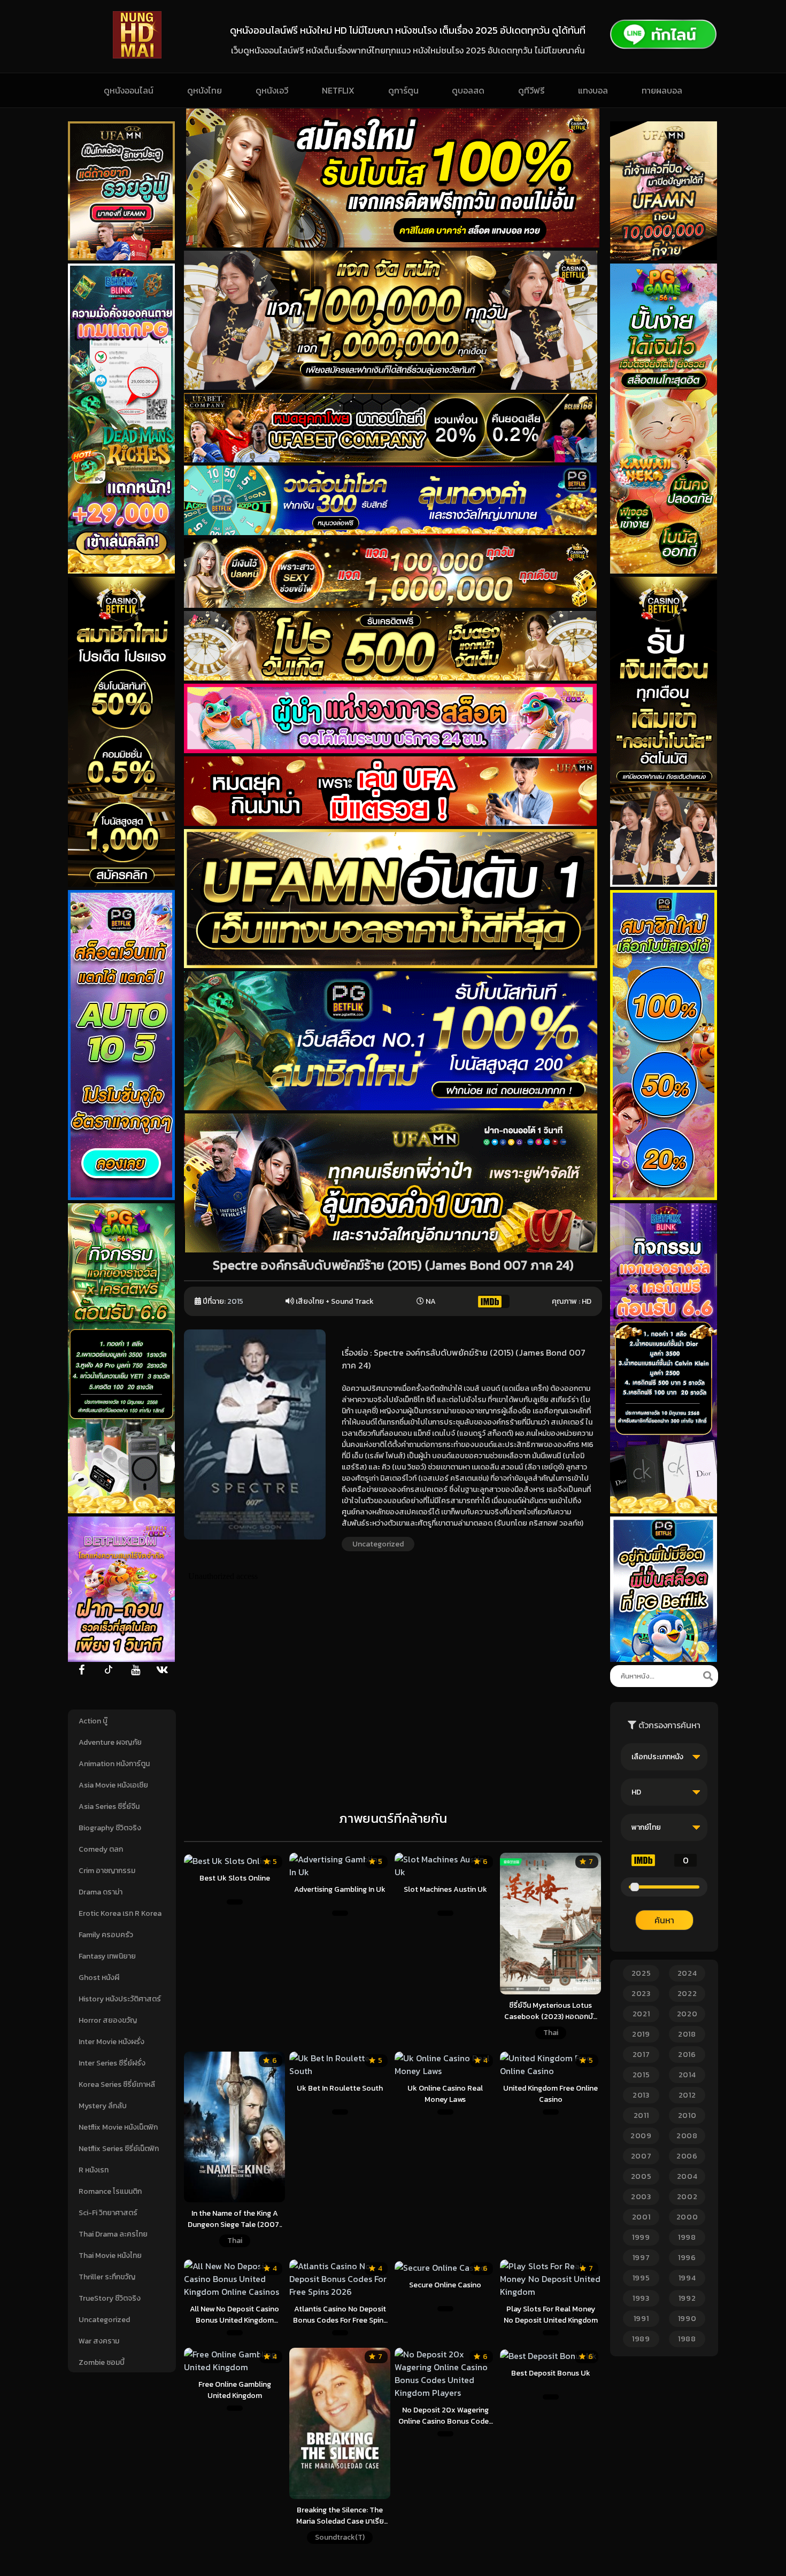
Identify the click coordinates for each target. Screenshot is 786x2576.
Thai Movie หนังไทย (110, 2256)
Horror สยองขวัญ (108, 2020)
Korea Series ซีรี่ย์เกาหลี (117, 2084)
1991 (641, 2319)
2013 (641, 2095)
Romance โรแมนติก (110, 2191)
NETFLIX (338, 90)
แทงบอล (593, 90)
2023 (641, 1994)
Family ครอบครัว (106, 1935)
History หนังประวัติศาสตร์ (120, 1999)
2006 (687, 2156)
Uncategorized (104, 2320)
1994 (687, 2278)
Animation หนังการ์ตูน (114, 1764)
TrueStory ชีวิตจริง (110, 2298)
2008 (687, 2136)
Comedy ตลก (101, 1849)
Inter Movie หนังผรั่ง (111, 2042)
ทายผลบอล (662, 90)
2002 (687, 2197)
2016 (687, 2055)
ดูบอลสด (468, 90)
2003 (641, 2197)
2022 (687, 1994)
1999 (641, 2237)
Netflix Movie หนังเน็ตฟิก (118, 2127)
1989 (641, 2339)
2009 (641, 2136)
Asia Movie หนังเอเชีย (113, 1785)
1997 (641, 2258)
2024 (687, 1973)
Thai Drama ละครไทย (113, 2234)
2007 (641, 2156)
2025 (641, 1973)
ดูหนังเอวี (272, 90)
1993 (641, 2298)
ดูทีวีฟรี (531, 90)
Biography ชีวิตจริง (110, 1828)
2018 (687, 2034)
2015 (235, 1301)
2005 (641, 2176)
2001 (641, 2217)
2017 (641, 2055)
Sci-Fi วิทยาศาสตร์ (108, 2213)
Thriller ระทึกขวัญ (107, 2277)
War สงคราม (99, 2341)
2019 (641, 2034)
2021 (641, 2014)
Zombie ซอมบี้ (102, 2362)
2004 (687, 2176)
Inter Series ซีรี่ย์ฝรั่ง (112, 2063)
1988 (687, 2339)
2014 (687, 2075)
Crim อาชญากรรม (107, 1871)
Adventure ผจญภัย (110, 1742)
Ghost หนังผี (99, 1978)
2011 (641, 2115)
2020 (687, 2014)
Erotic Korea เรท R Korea (120, 1913)
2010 (687, 2115)
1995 (641, 2278)
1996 (687, 2258)
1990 (687, 2319)
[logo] (137, 56)
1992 (687, 2298)
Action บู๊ (93, 1721)
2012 (687, 2095)
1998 (687, 2237)
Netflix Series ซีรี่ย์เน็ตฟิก (119, 2149)
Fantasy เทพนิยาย (107, 1956)
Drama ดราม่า (101, 1892)
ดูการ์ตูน (403, 90)
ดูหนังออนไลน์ (129, 90)
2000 (687, 2217)
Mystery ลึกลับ (103, 2106)
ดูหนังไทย (205, 90)
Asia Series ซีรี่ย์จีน (109, 1807)
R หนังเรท (94, 2170)
